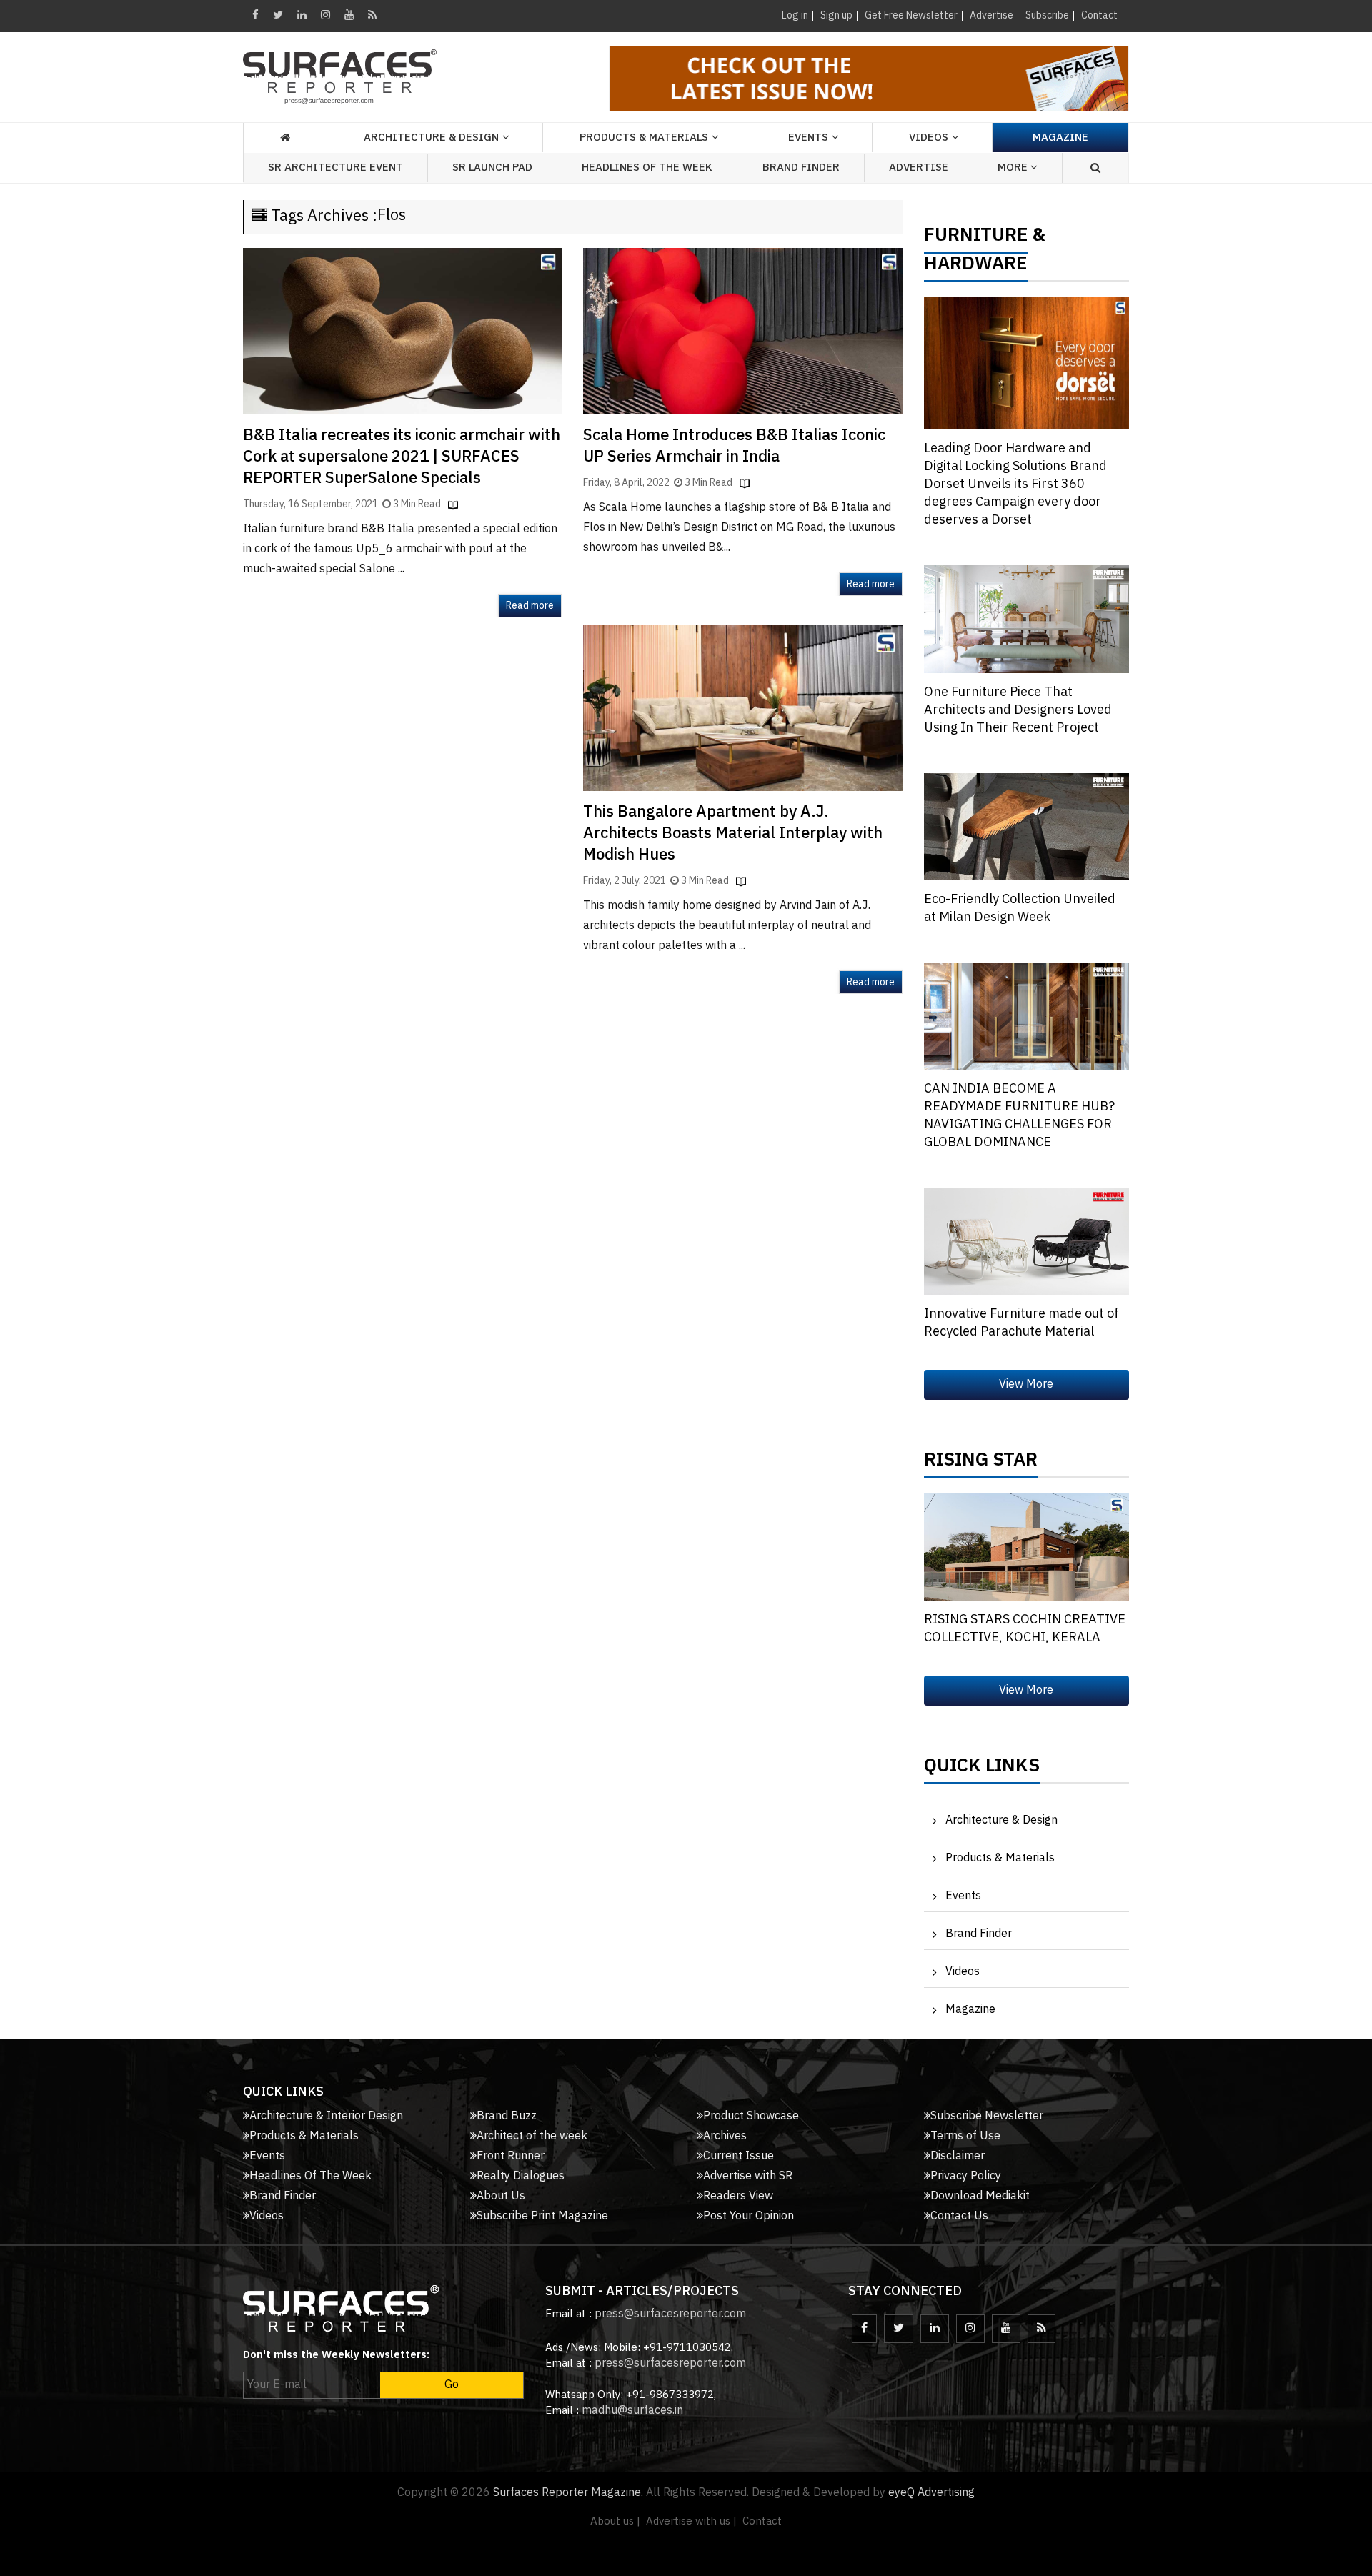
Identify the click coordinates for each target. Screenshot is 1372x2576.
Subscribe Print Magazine (542, 2216)
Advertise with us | (691, 2521)
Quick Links (982, 1769)
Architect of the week (532, 2136)
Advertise (991, 15)
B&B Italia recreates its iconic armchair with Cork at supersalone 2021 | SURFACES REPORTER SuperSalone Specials (402, 457)
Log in (795, 15)
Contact (1099, 15)
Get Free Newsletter (911, 15)
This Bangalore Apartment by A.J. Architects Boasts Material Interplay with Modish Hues (733, 834)
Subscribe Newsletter (987, 2116)
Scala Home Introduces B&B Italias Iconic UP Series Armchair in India (734, 446)
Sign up (836, 15)
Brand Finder (801, 168)
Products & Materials (1000, 1858)
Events (963, 1896)
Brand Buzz (507, 2116)
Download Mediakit (980, 2196)
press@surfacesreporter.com (670, 2314)
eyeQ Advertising (931, 2493)
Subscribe (1047, 15)
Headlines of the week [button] (647, 168)
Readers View (738, 2196)
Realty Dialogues (521, 2176)
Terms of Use (965, 2136)
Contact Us (959, 2216)
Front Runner (511, 2156)
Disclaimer (958, 2156)
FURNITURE (976, 239)
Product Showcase (751, 2116)
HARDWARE (976, 267)
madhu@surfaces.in (632, 2411)
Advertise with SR (748, 2176)
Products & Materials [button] (644, 138)
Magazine (1060, 138)
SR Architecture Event (335, 168)
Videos (929, 138)
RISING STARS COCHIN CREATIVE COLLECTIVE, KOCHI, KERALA (1025, 1629)
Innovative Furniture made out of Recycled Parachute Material (1021, 1323)
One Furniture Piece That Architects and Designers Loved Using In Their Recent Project (1018, 710)
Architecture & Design (1001, 1820)
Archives (725, 2136)
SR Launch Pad (492, 168)
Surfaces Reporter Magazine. (568, 2493)
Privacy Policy (966, 2176)
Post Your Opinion (749, 2216)
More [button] (1014, 168)
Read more (530, 606)
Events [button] (808, 138)
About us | (615, 2521)
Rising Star (981, 1463)
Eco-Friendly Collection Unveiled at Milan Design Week (1020, 909)
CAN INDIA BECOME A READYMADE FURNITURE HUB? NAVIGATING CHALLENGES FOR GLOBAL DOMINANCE (1019, 1116)
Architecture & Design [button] (431, 138)
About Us (501, 2196)
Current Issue (739, 2156)
